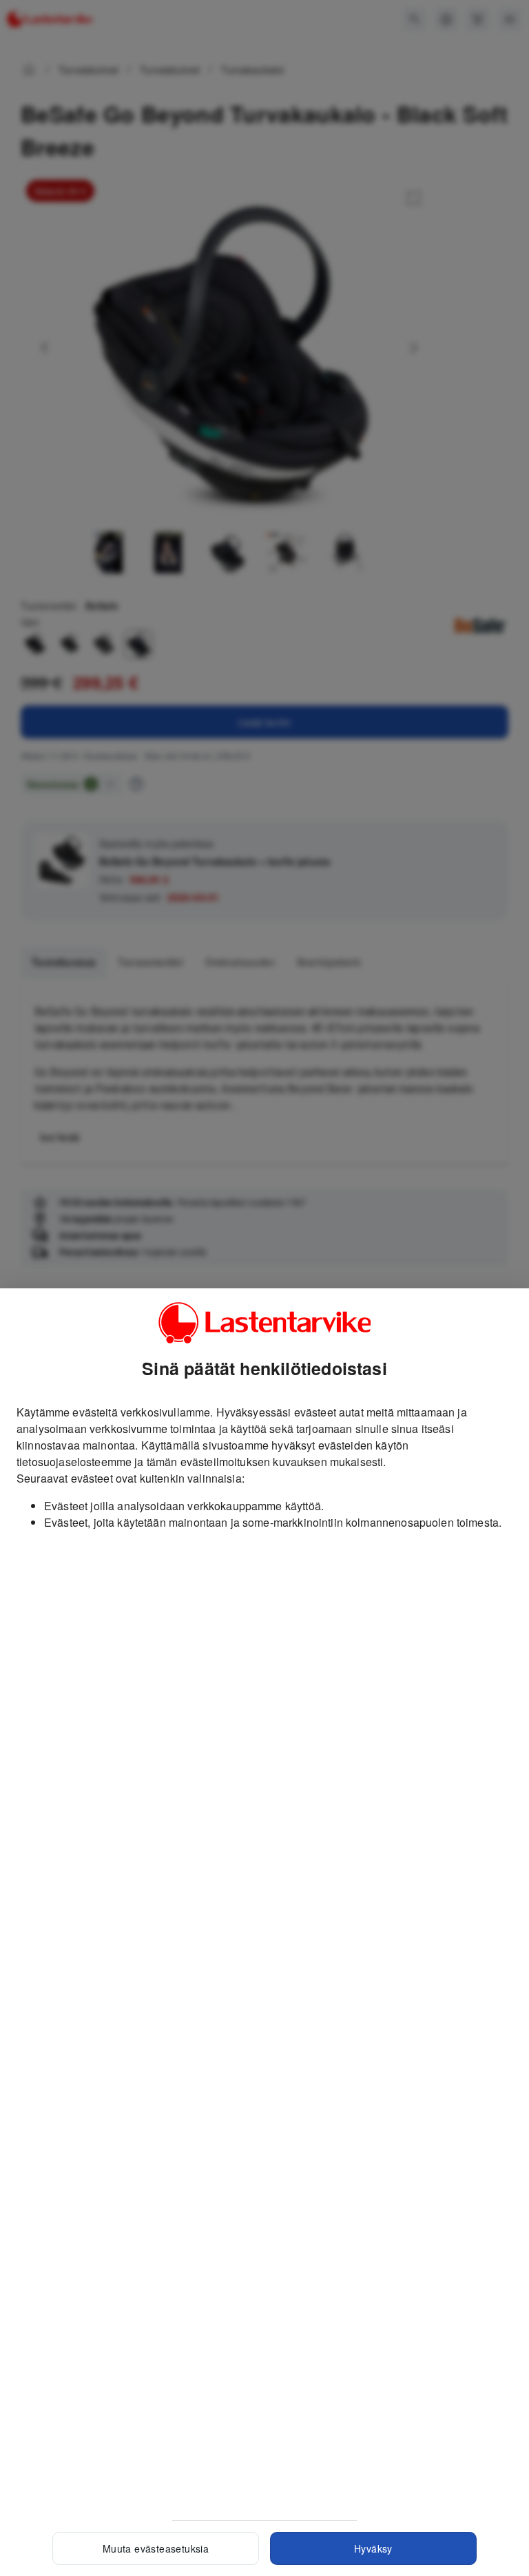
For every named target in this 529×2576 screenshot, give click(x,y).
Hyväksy (373, 2548)
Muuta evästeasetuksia (156, 2548)
